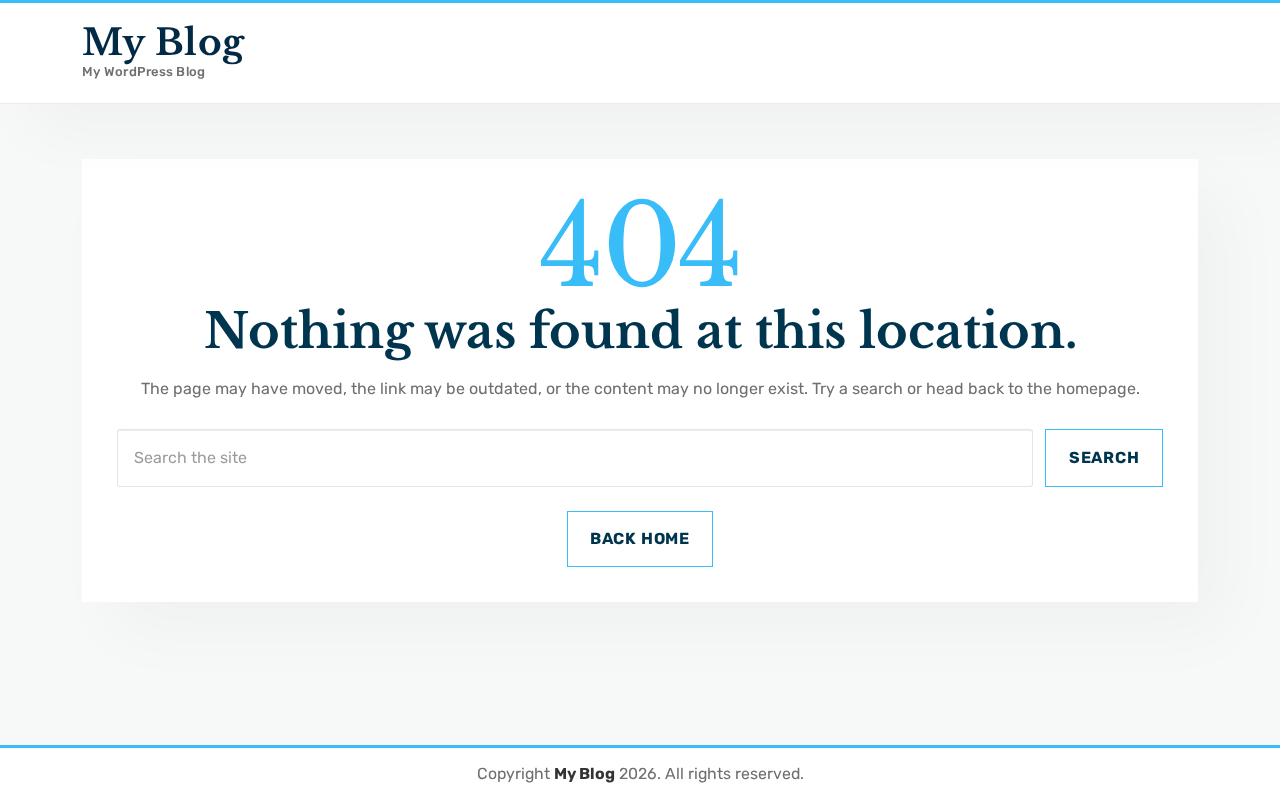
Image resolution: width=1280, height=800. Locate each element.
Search (1104, 457)
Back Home (640, 538)
